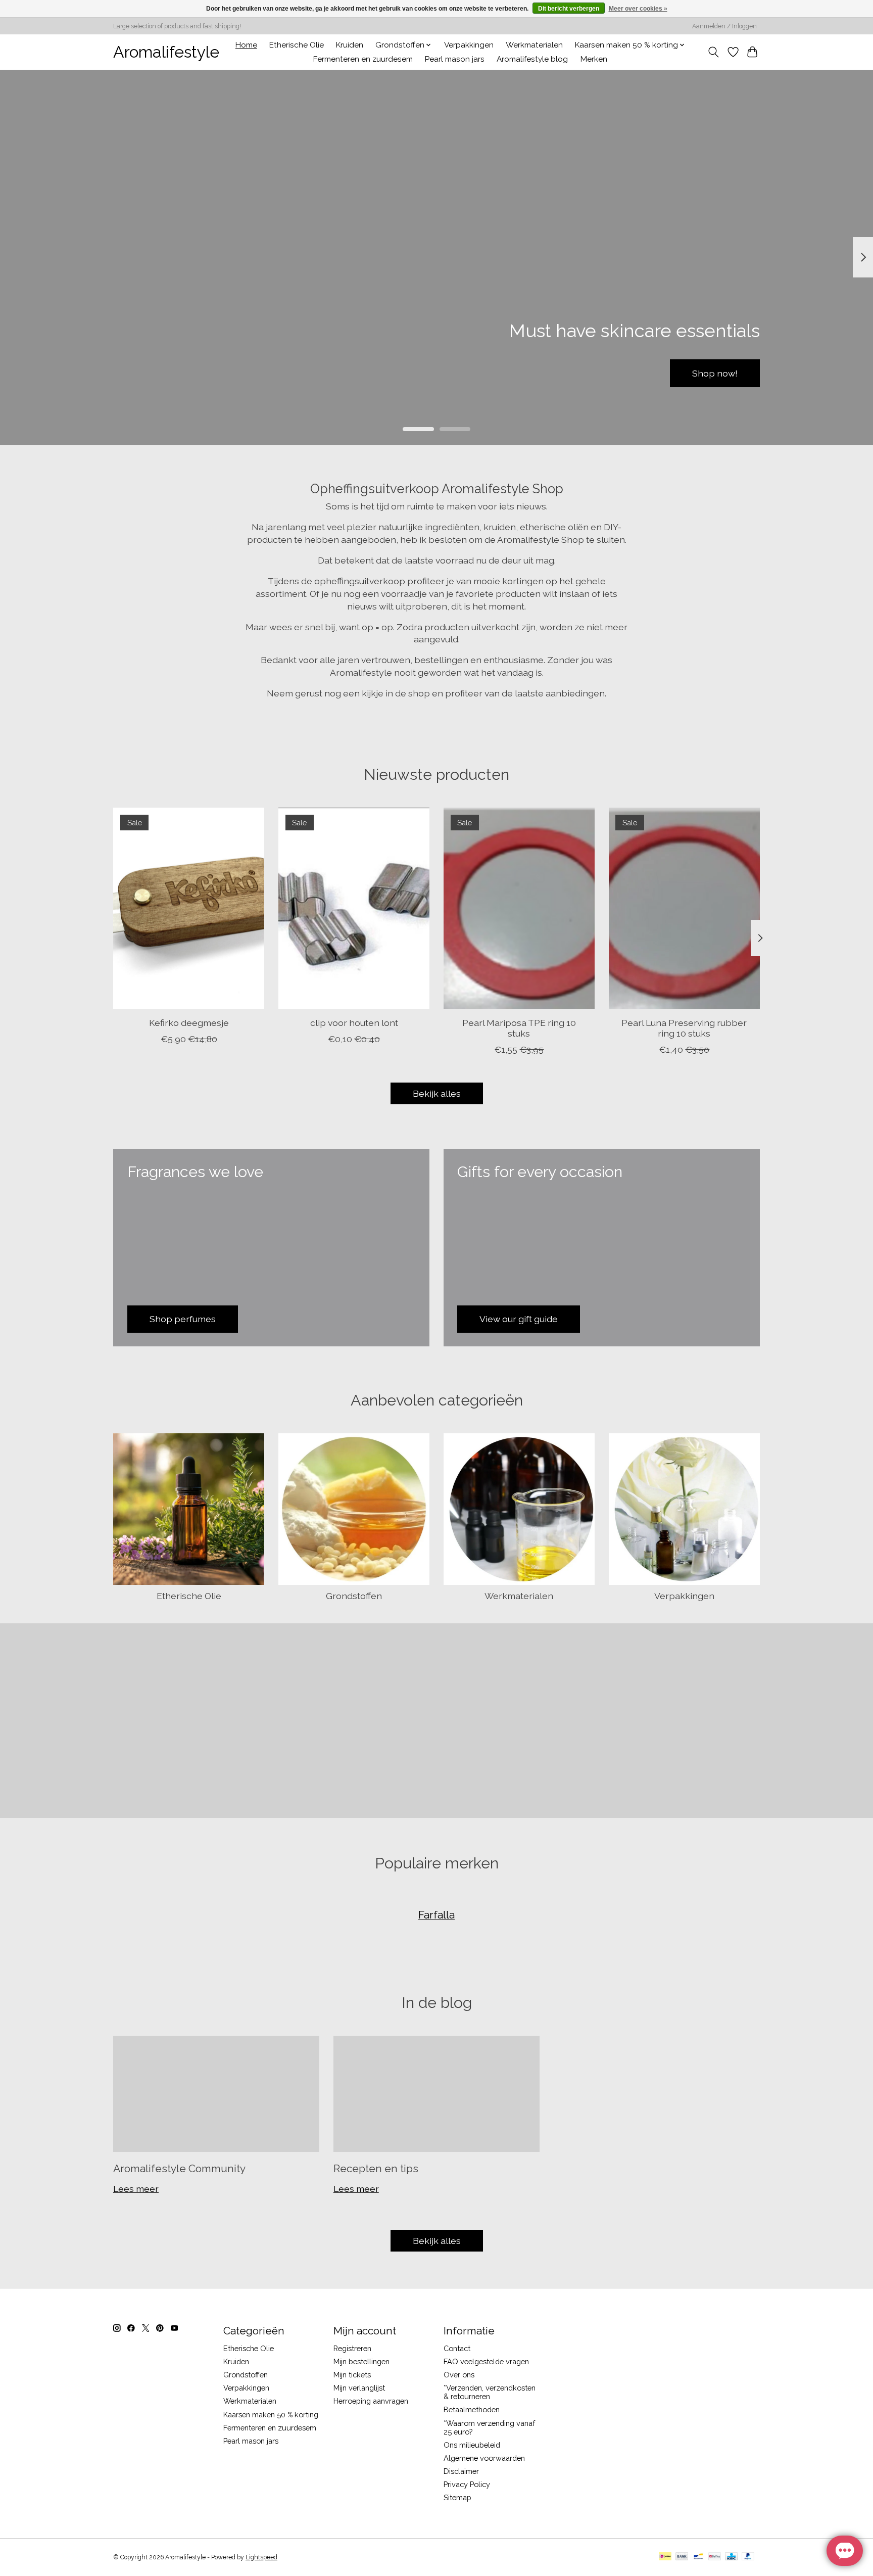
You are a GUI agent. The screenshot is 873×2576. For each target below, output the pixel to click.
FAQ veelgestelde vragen (486, 2361)
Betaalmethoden (472, 2409)
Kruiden (350, 45)
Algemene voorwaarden (484, 2458)
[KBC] (731, 2557)
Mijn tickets (352, 2375)
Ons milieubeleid (472, 2445)
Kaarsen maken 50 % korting (271, 2415)
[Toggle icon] (714, 52)
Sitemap (457, 2497)
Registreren (352, 2348)
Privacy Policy (467, 2484)
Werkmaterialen (534, 45)
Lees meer (136, 2189)
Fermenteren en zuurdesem (363, 59)
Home (246, 45)
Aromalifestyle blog (532, 59)
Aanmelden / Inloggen (724, 26)
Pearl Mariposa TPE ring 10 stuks (519, 1028)
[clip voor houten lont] (354, 908)
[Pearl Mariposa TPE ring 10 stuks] (519, 908)
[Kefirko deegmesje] (189, 908)
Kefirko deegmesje (189, 1023)
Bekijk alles (437, 1093)
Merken (594, 59)
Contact (457, 2348)
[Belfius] (715, 2557)
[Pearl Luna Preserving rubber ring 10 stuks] (684, 908)
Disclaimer (461, 2471)
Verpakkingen (469, 45)
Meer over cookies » (638, 9)
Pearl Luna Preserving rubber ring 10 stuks (684, 1028)
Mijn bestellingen (361, 2361)
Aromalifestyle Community (179, 2168)
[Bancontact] (698, 2557)
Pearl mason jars (455, 59)
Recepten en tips (376, 2168)
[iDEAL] (665, 2557)
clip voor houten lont (354, 1023)
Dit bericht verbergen (569, 9)
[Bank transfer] (682, 2557)
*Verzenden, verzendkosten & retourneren (490, 2392)
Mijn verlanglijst (359, 2388)
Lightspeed (261, 2557)
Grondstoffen (354, 1596)
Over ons (459, 2375)
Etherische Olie (297, 45)
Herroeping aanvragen (371, 2401)
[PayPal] (748, 2557)
